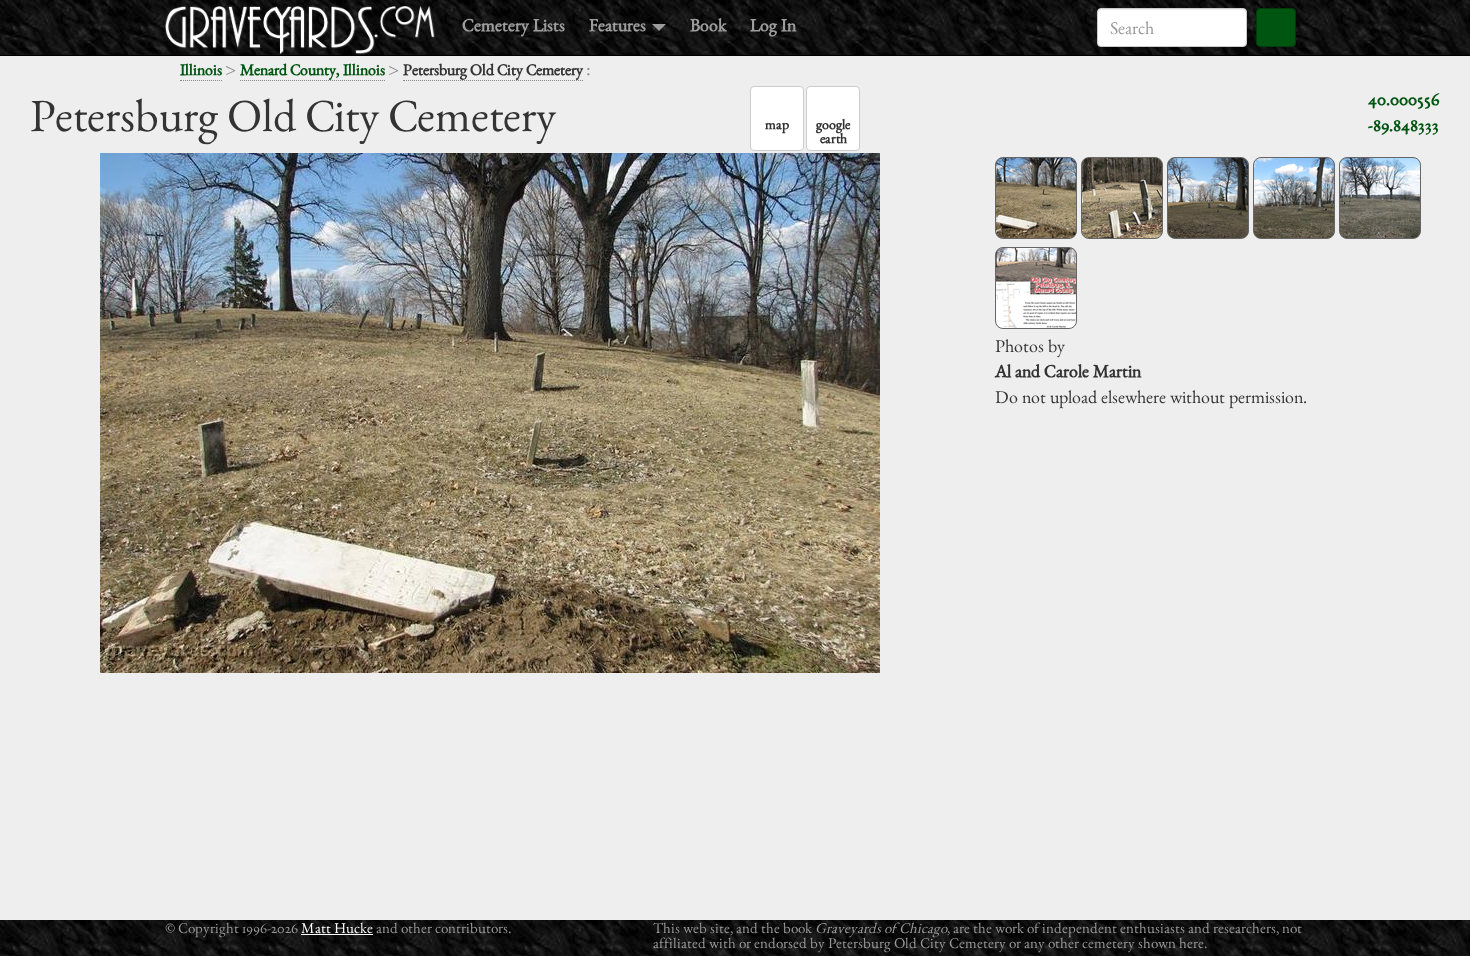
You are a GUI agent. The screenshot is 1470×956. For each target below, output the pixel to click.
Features (619, 24)
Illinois (201, 69)
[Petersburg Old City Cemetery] (1036, 198)
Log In (773, 24)
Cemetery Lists (513, 24)
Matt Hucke (337, 927)
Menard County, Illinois (312, 69)
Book (708, 24)
